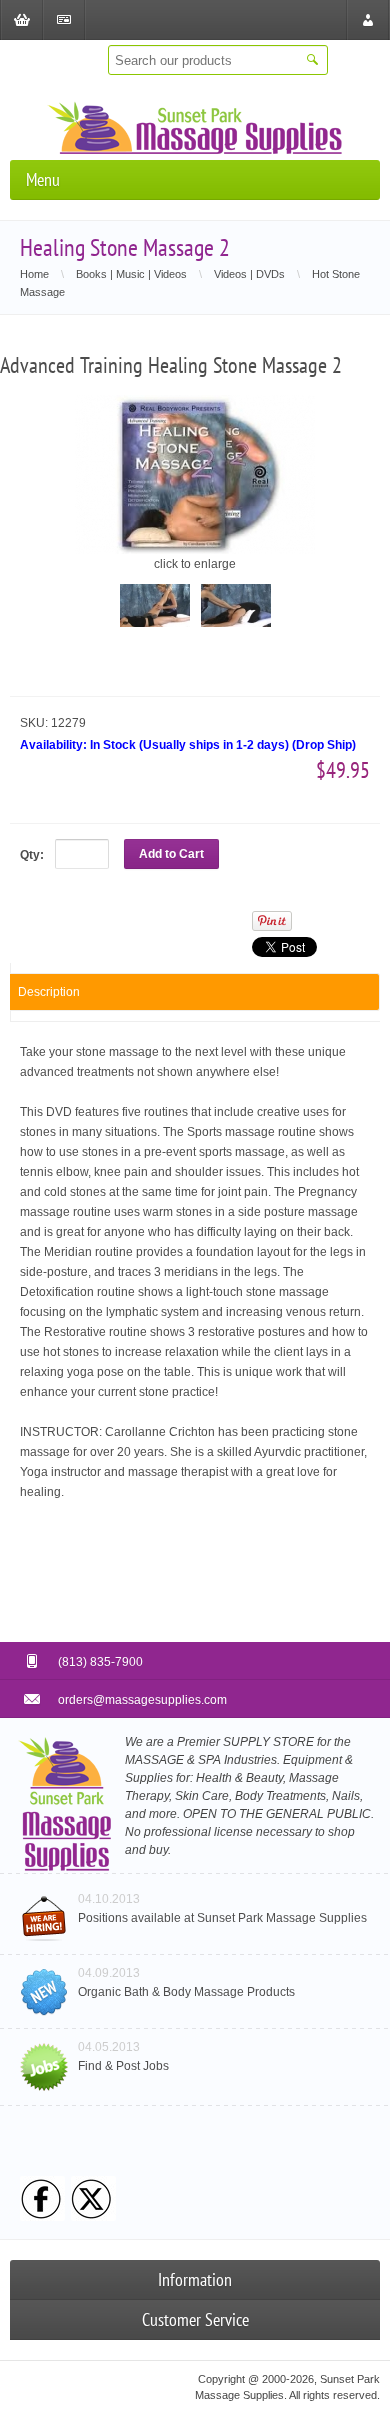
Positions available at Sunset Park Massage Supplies (222, 1918)
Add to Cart (171, 854)
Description (49, 992)
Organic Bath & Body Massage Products (186, 1992)
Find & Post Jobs (123, 2066)
